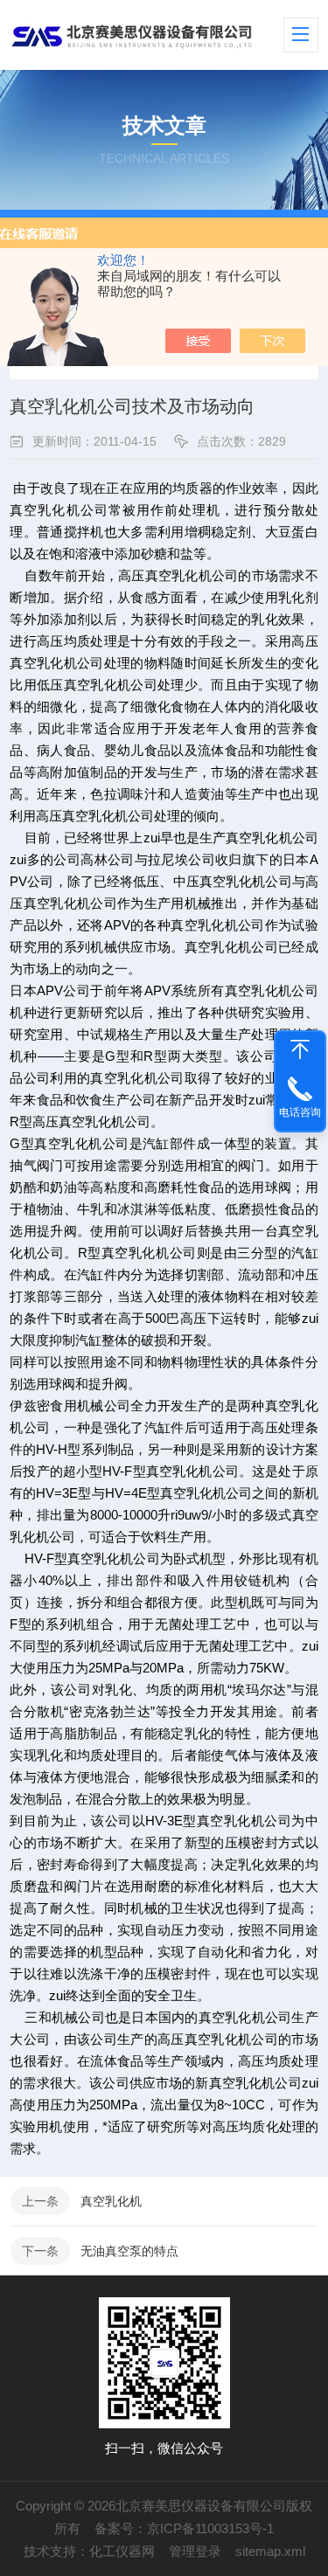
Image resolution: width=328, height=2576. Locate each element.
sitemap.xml (270, 2551)
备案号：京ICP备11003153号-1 (184, 2528)
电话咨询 (300, 1112)
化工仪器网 (122, 2551)
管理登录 (195, 2551)
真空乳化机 (111, 2201)
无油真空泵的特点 (129, 2251)
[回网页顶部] (300, 1049)
